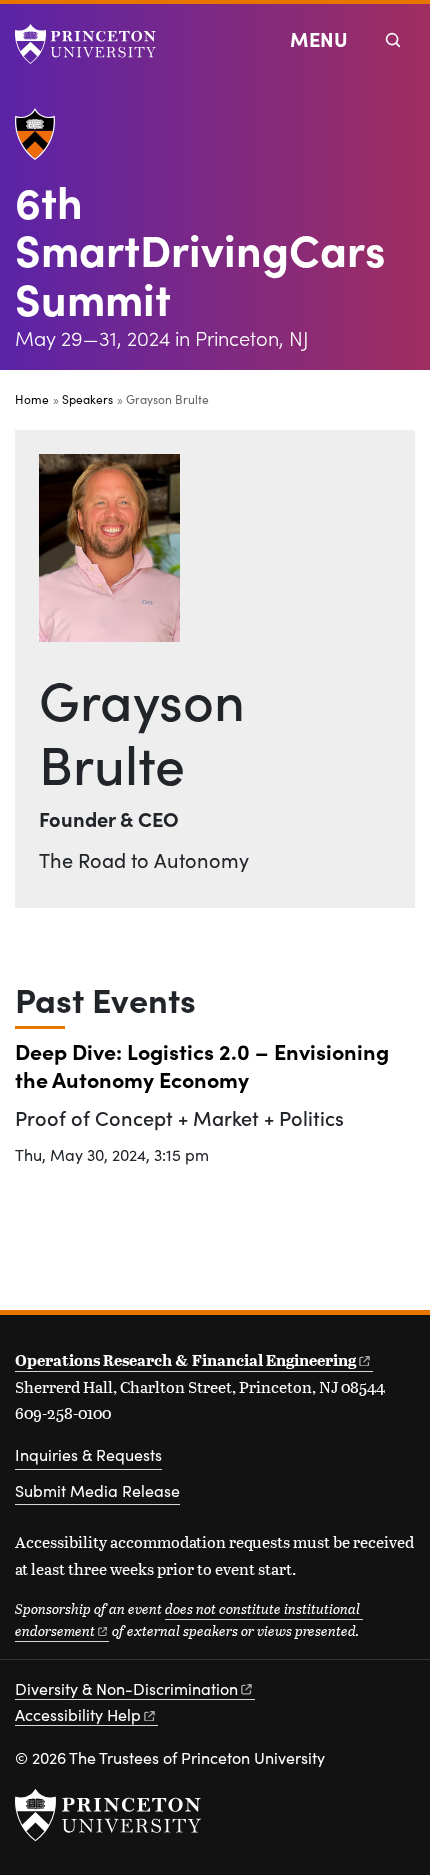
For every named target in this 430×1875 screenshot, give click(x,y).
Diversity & (126, 1688)
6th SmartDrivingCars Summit (200, 248)
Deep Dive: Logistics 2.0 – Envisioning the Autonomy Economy (202, 1064)
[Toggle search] (393, 40)
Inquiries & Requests (88, 1454)
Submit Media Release (97, 1490)
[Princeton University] (95, 44)
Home (32, 399)
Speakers (87, 399)
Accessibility (78, 1714)
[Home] (43, 142)
